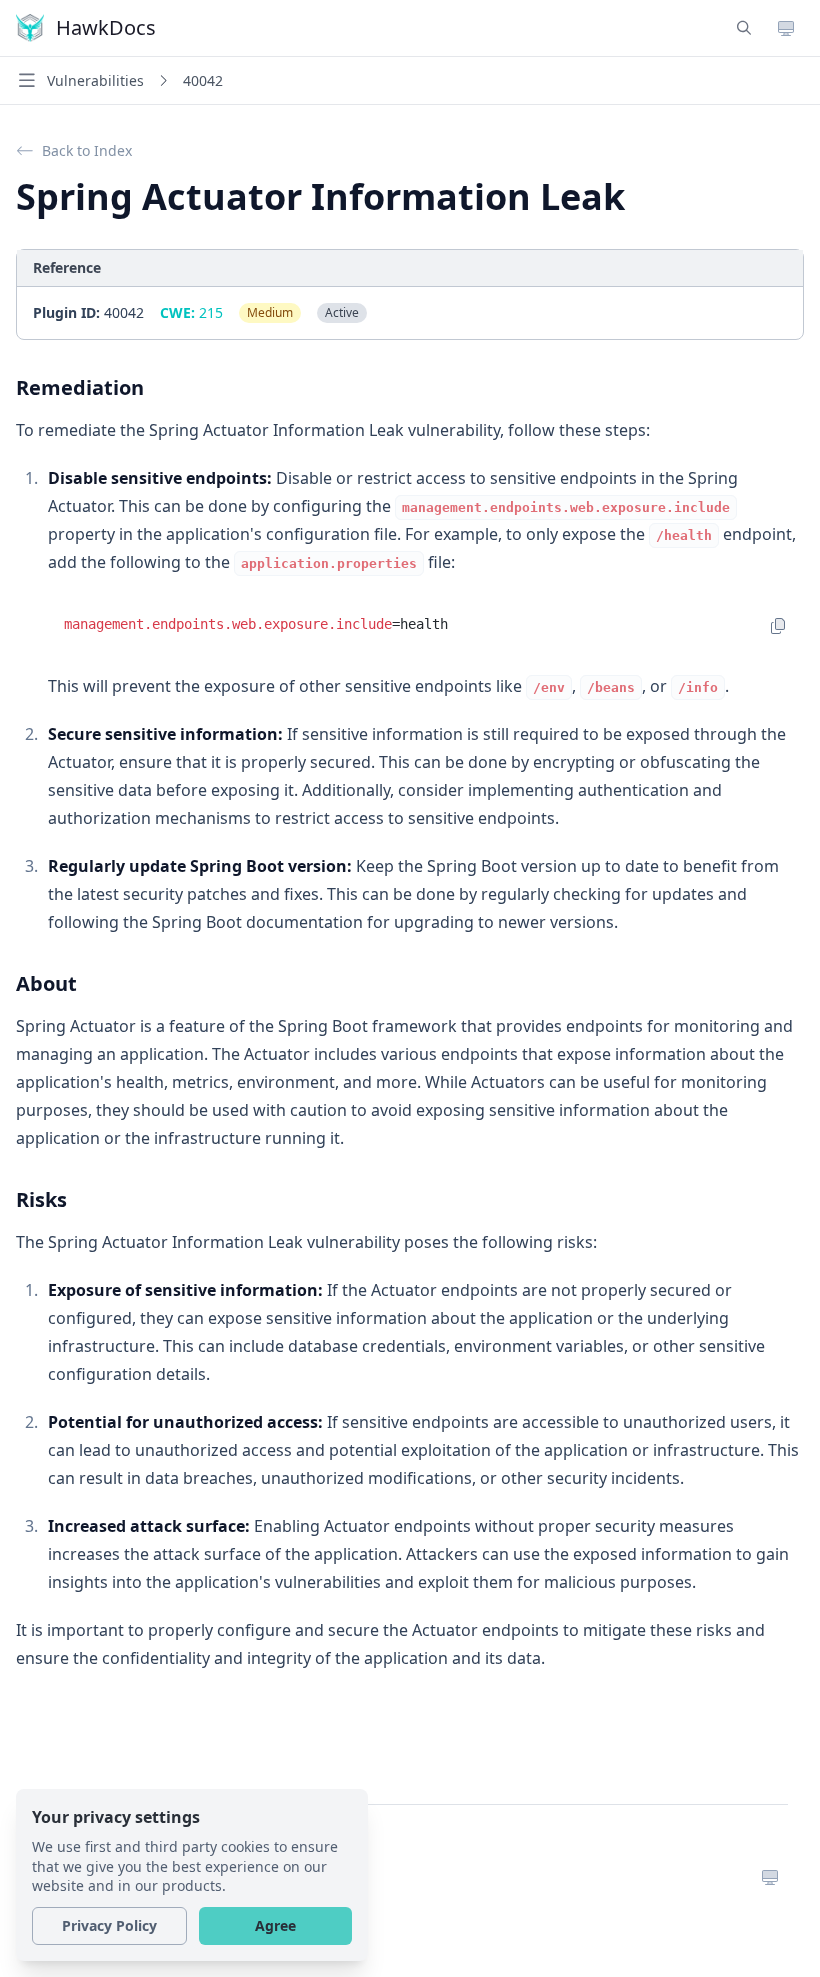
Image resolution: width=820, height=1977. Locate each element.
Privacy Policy (109, 1925)
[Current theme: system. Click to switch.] (770, 1875)
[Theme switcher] (786, 28)
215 (191, 312)
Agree (275, 1925)
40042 (203, 80)
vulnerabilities (95, 80)
